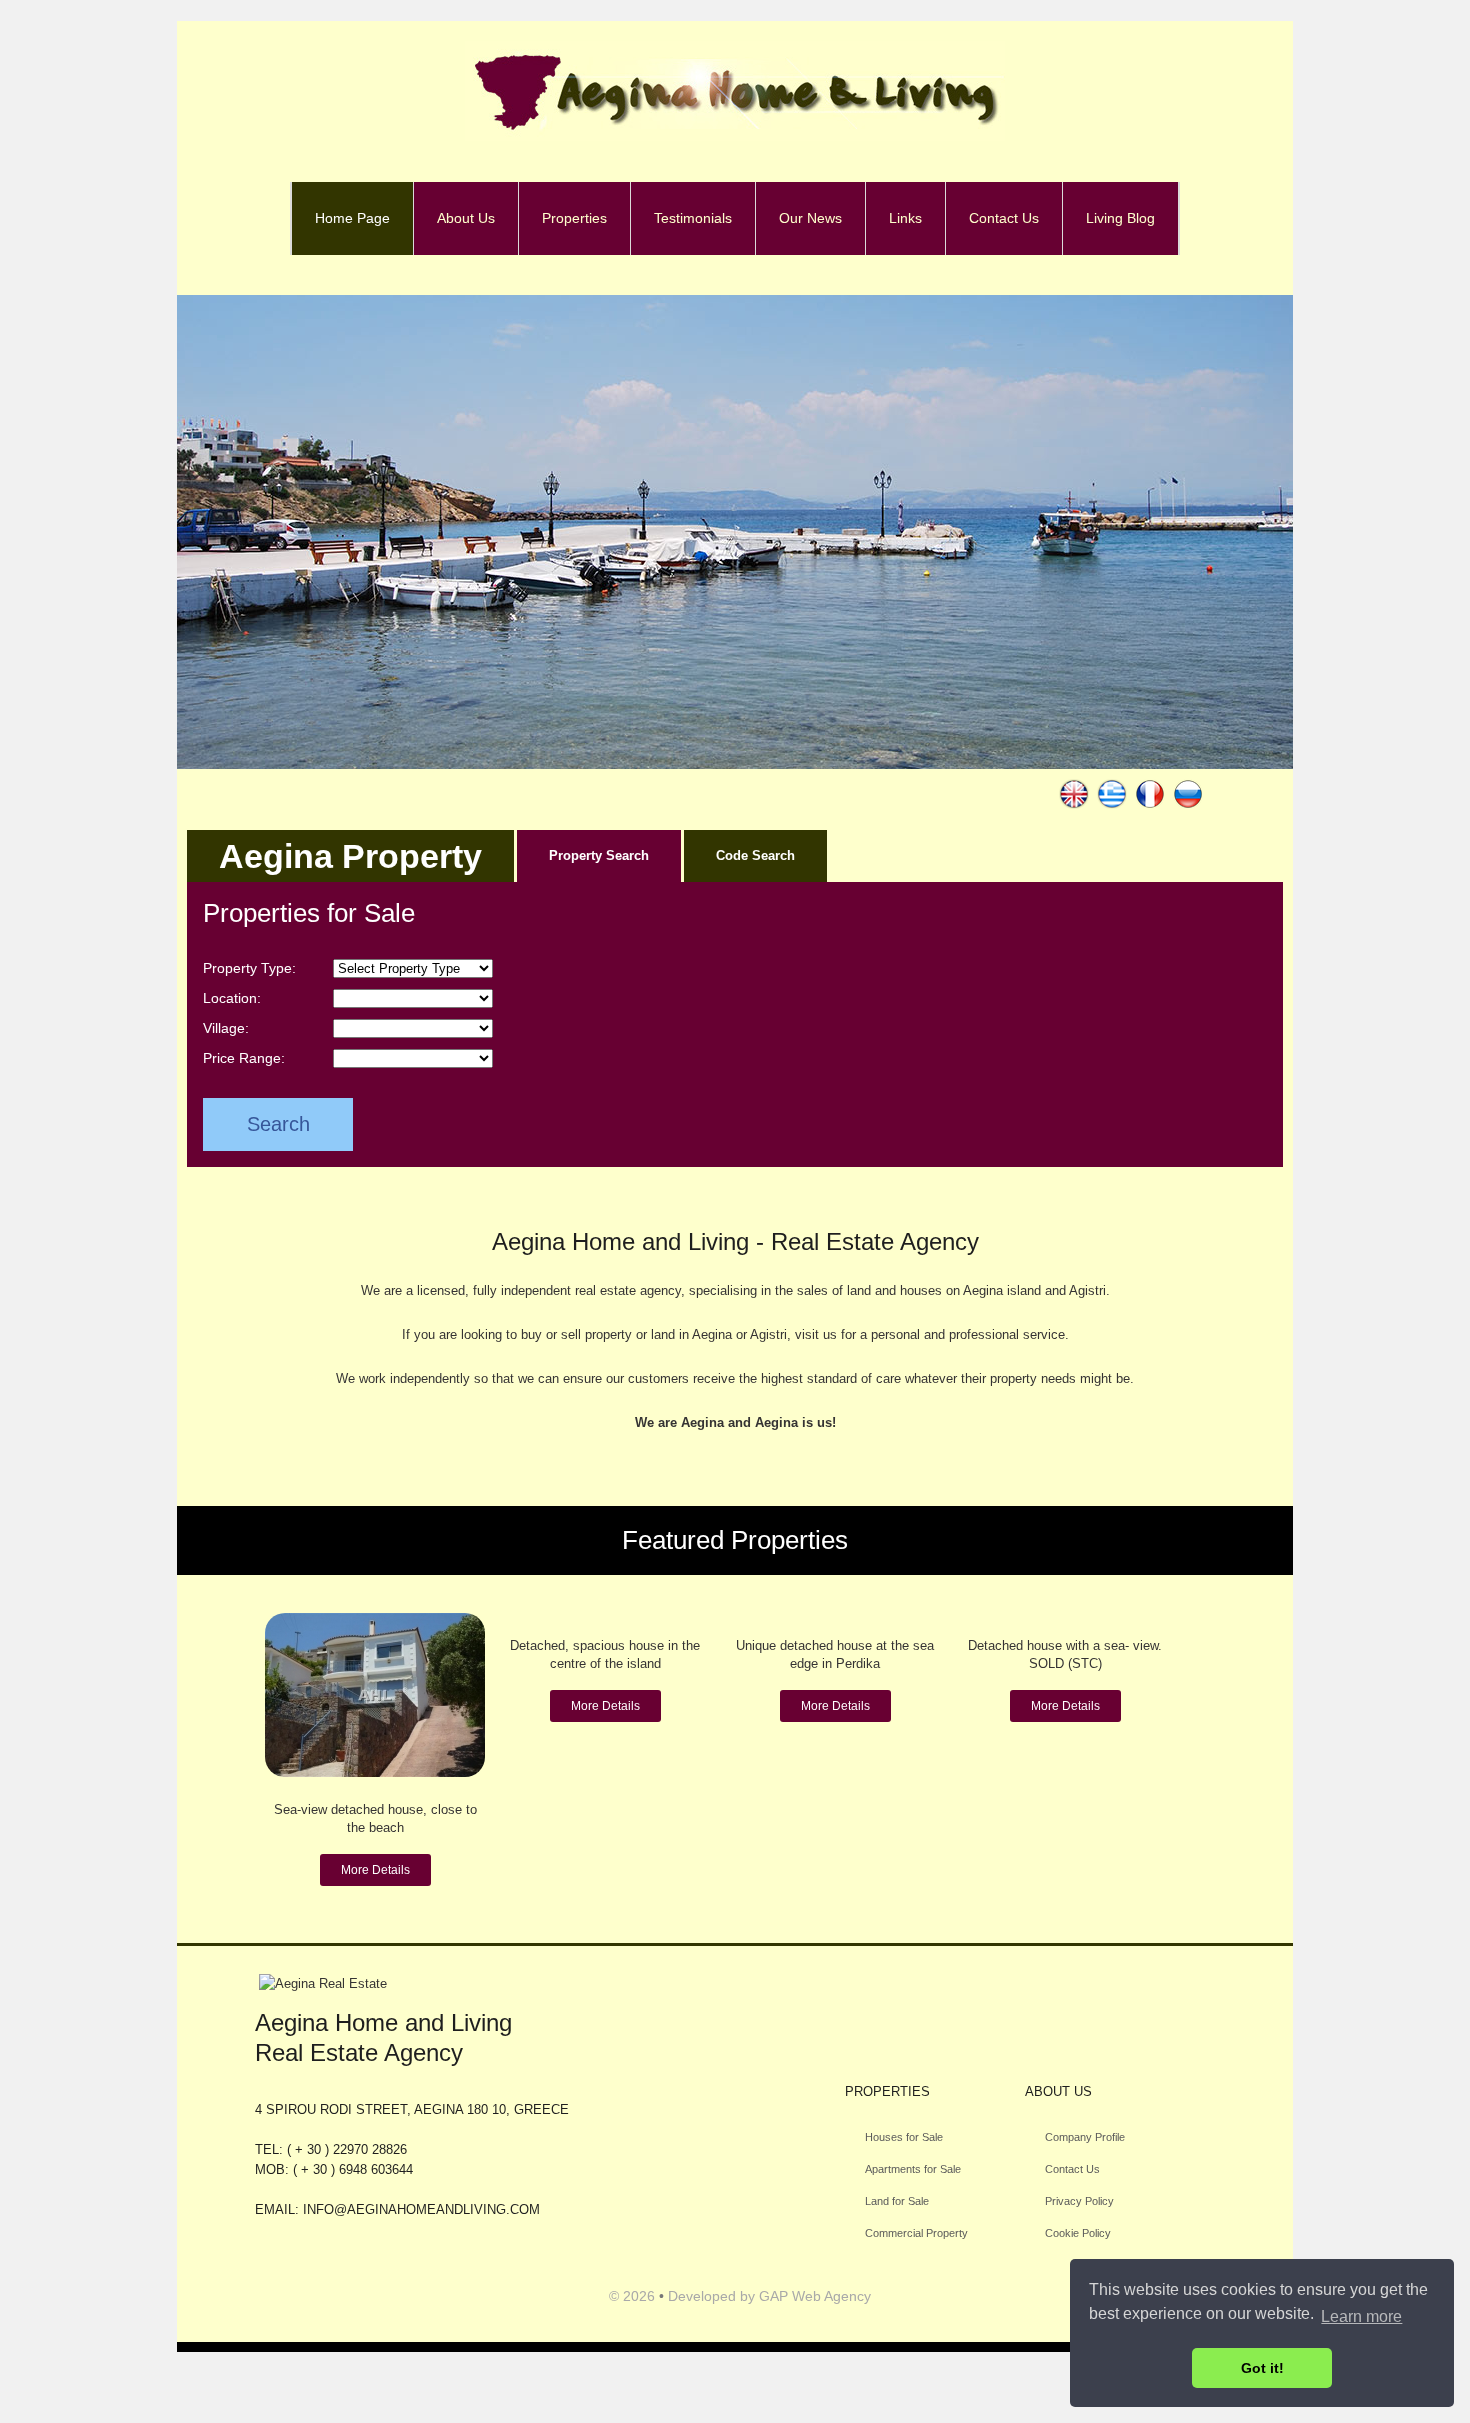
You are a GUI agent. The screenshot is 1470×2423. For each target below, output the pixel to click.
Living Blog (1120, 218)
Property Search (599, 855)
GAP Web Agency (815, 2296)
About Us (466, 218)
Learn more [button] (1361, 2316)
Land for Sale (897, 2201)
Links (905, 218)
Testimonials (693, 218)
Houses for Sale (904, 2137)
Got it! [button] (1262, 2368)
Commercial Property (916, 2233)
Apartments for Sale (913, 2169)
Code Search (755, 855)
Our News (810, 218)
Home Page (352, 218)
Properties (574, 218)
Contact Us (1004, 218)
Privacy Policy (1079, 2201)
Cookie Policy (1078, 2233)
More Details (375, 1870)
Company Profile (1085, 2137)
